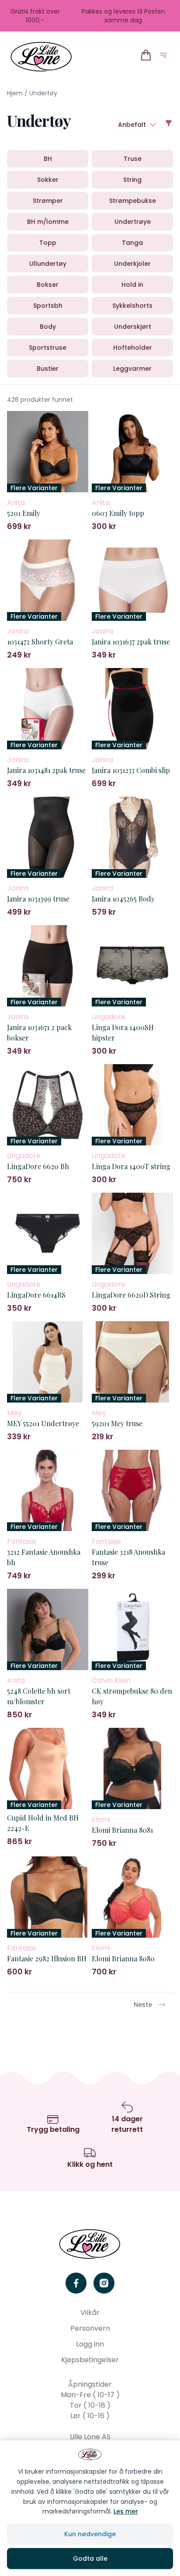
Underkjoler (132, 264)
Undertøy (43, 93)
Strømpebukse (133, 201)
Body (48, 327)
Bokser (48, 285)
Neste (143, 2005)
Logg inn (90, 2344)
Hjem (15, 93)
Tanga (132, 243)
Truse (133, 159)
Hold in (132, 285)
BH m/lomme (48, 222)
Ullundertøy (48, 264)
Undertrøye (133, 222)
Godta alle (90, 2559)
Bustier (48, 369)
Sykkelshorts (132, 306)
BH (48, 159)
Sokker (48, 180)
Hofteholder (133, 348)
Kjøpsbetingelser (90, 2360)
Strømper (48, 201)
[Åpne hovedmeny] (165, 57)
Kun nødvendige (90, 2534)
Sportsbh (48, 306)
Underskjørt (133, 327)
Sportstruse (48, 348)
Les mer (126, 2511)
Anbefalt (132, 125)
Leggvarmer (132, 369)
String (132, 180)
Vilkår (90, 2313)
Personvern (90, 2328)
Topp (48, 243)
